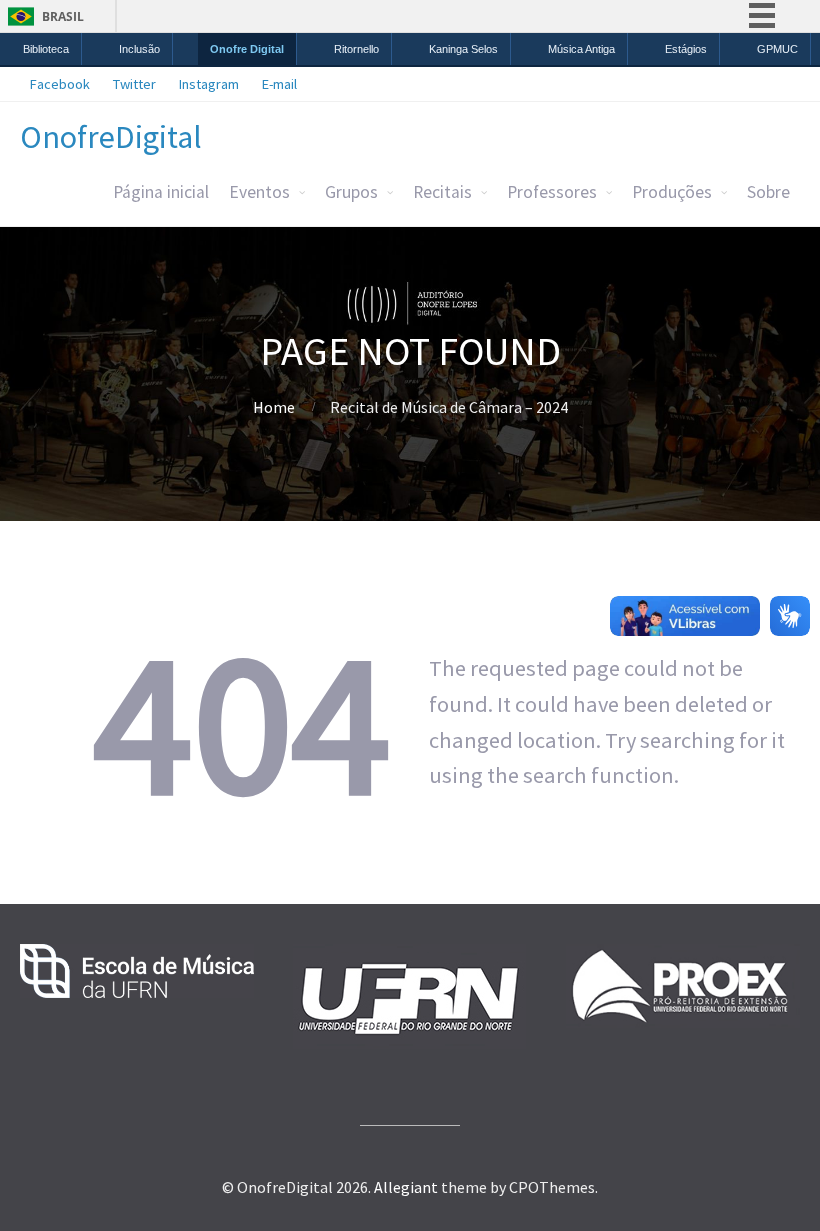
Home (274, 407)
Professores (552, 192)
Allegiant (406, 1187)
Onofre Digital (247, 49)
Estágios (686, 49)
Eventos (259, 192)
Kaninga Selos (463, 49)
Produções (672, 192)
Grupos (351, 192)
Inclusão (139, 49)
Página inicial (161, 192)
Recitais (442, 192)
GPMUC (777, 49)
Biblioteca (46, 49)
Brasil (63, 16)
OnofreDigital (111, 137)
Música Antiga (581, 49)
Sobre (768, 192)
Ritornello (356, 49)
